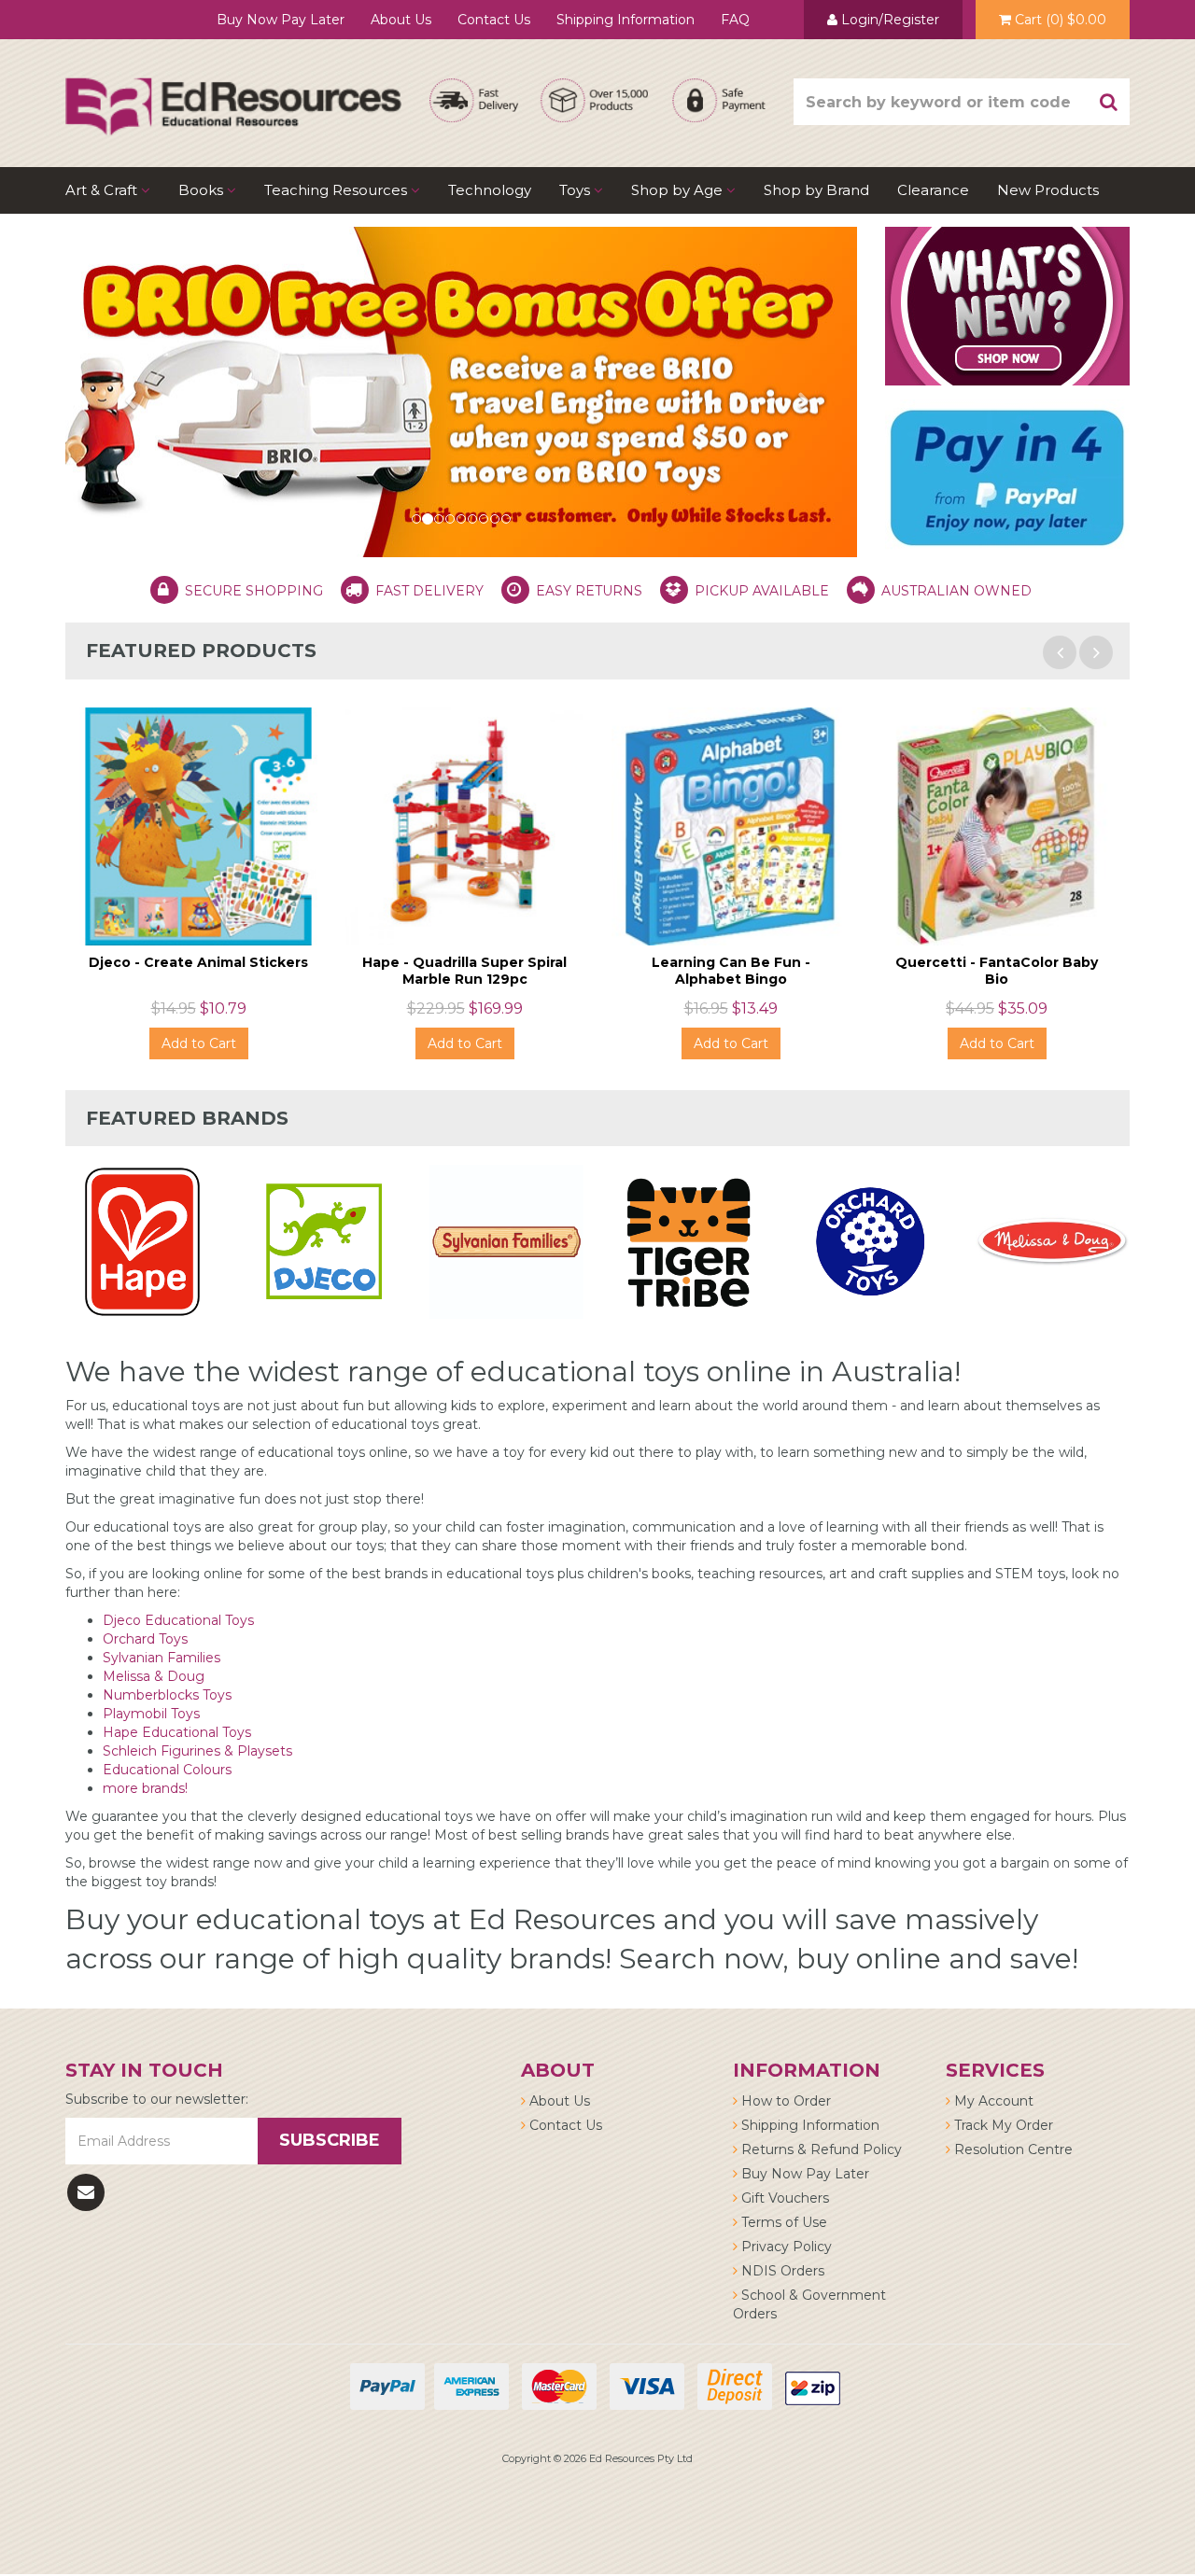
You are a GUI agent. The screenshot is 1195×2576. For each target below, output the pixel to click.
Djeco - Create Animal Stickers (198, 962)
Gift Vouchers (783, 2198)
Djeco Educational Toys (178, 1620)
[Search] (1109, 102)
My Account (992, 2101)
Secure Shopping (254, 591)
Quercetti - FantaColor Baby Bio (997, 971)
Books (203, 190)
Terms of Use (782, 2222)
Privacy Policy (785, 2247)
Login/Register (888, 20)
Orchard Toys (145, 1639)
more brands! (145, 1788)
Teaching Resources (337, 190)
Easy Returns (589, 591)
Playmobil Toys (151, 1714)
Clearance (933, 190)
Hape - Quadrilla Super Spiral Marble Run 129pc (464, 971)
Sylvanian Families (162, 1658)
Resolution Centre (1012, 2149)
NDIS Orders (781, 2271)
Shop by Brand (816, 190)
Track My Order (1002, 2125)
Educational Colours (167, 1770)
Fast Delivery (429, 591)
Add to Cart (199, 1043)
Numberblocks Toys (167, 1695)
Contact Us (494, 20)
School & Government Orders (809, 2304)
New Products (1048, 190)
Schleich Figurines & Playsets (197, 1751)
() (1061, 20)
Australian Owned (956, 591)
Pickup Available (762, 591)
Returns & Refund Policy (820, 2149)
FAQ (735, 20)
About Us (401, 20)
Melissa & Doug (155, 1676)
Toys (576, 190)
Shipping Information (626, 20)
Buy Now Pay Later (281, 20)
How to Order (784, 2101)
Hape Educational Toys (177, 1732)
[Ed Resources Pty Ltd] (233, 90)
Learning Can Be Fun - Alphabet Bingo (731, 971)
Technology (490, 190)
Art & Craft (103, 190)
